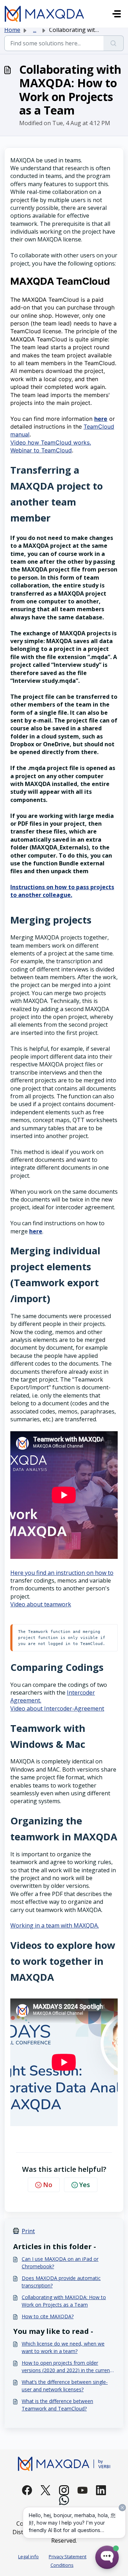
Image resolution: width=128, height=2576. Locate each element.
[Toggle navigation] (117, 14)
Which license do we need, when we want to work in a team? (63, 2347)
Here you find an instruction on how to (62, 1573)
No (48, 2185)
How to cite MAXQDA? (48, 2316)
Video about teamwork (41, 1604)
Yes (85, 2185)
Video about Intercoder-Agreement (57, 1708)
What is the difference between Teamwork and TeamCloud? (57, 2405)
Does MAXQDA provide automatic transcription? (61, 2282)
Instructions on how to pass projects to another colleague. (62, 891)
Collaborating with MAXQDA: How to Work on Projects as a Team (64, 2301)
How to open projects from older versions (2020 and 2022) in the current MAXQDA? (67, 2367)
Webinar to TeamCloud (41, 450)
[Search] (114, 43)
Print (28, 2231)
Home (12, 30)
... (35, 30)
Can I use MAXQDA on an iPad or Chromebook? (60, 2263)
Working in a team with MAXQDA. (55, 1925)
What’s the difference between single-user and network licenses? (65, 2386)
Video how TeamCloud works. (51, 442)
